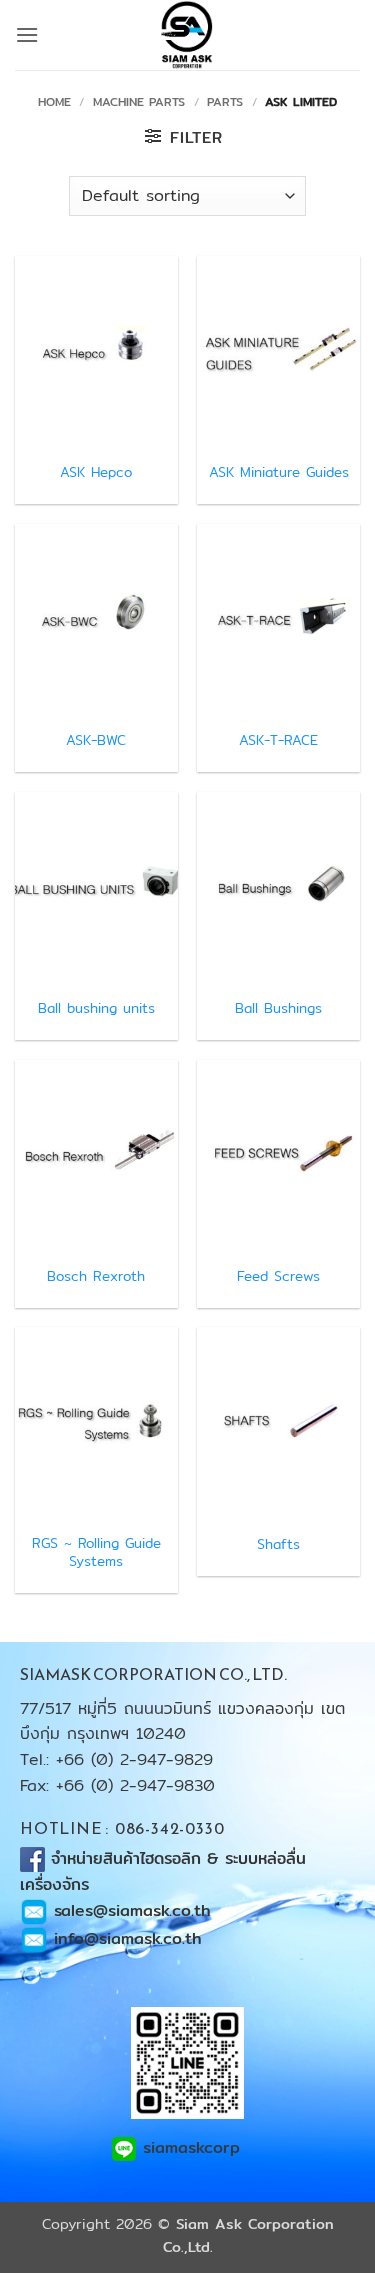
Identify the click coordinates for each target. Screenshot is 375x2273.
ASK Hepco (96, 473)
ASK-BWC (96, 741)
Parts (225, 101)
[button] (27, 34)
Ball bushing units (96, 1009)
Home (54, 101)
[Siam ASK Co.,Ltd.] (188, 35)
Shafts (278, 1545)
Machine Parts (139, 101)
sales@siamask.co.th (132, 1910)
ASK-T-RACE (278, 741)
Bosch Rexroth (96, 1277)
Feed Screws (278, 1277)
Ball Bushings (278, 1009)
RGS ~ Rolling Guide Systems (96, 1552)
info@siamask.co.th (128, 1938)
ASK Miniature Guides (279, 473)
